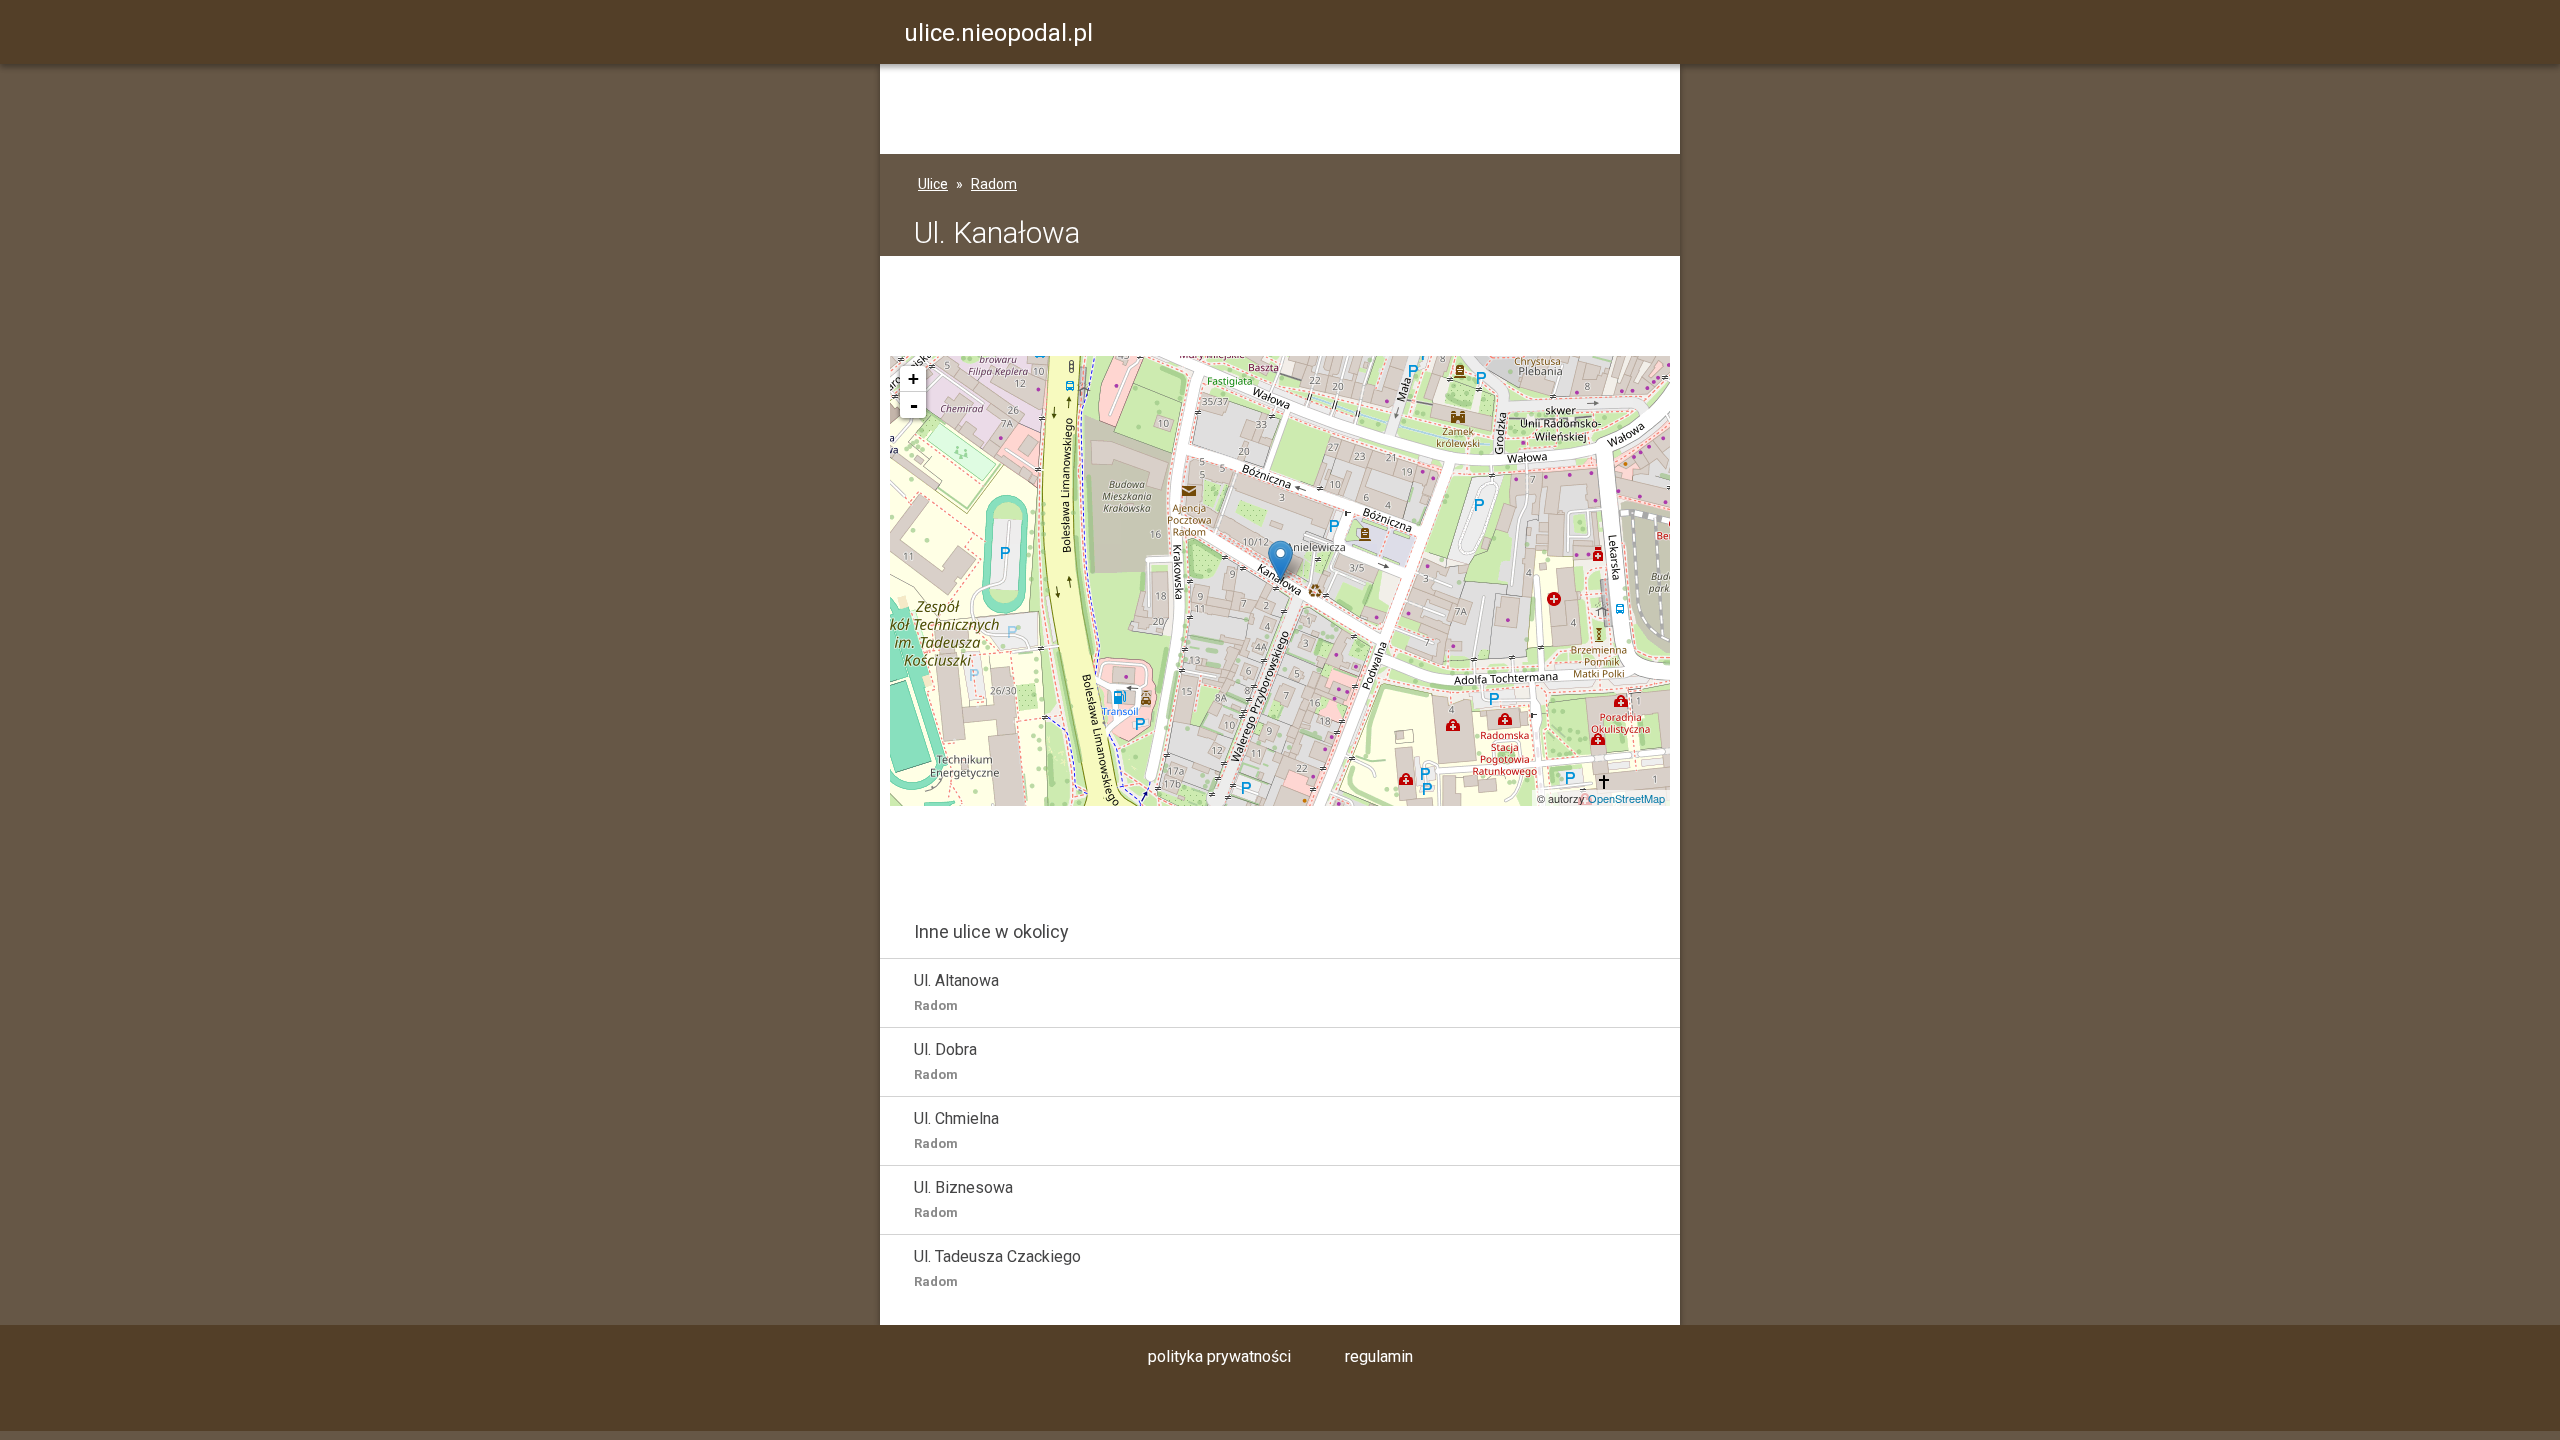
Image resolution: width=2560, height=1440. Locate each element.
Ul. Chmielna (956, 1130)
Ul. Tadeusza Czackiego (997, 1268)
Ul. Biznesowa (963, 1199)
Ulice (933, 184)
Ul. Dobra (945, 1061)
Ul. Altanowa (956, 992)
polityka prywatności (1219, 1356)
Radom (994, 184)
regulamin (1379, 1356)
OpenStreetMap (1626, 798)
